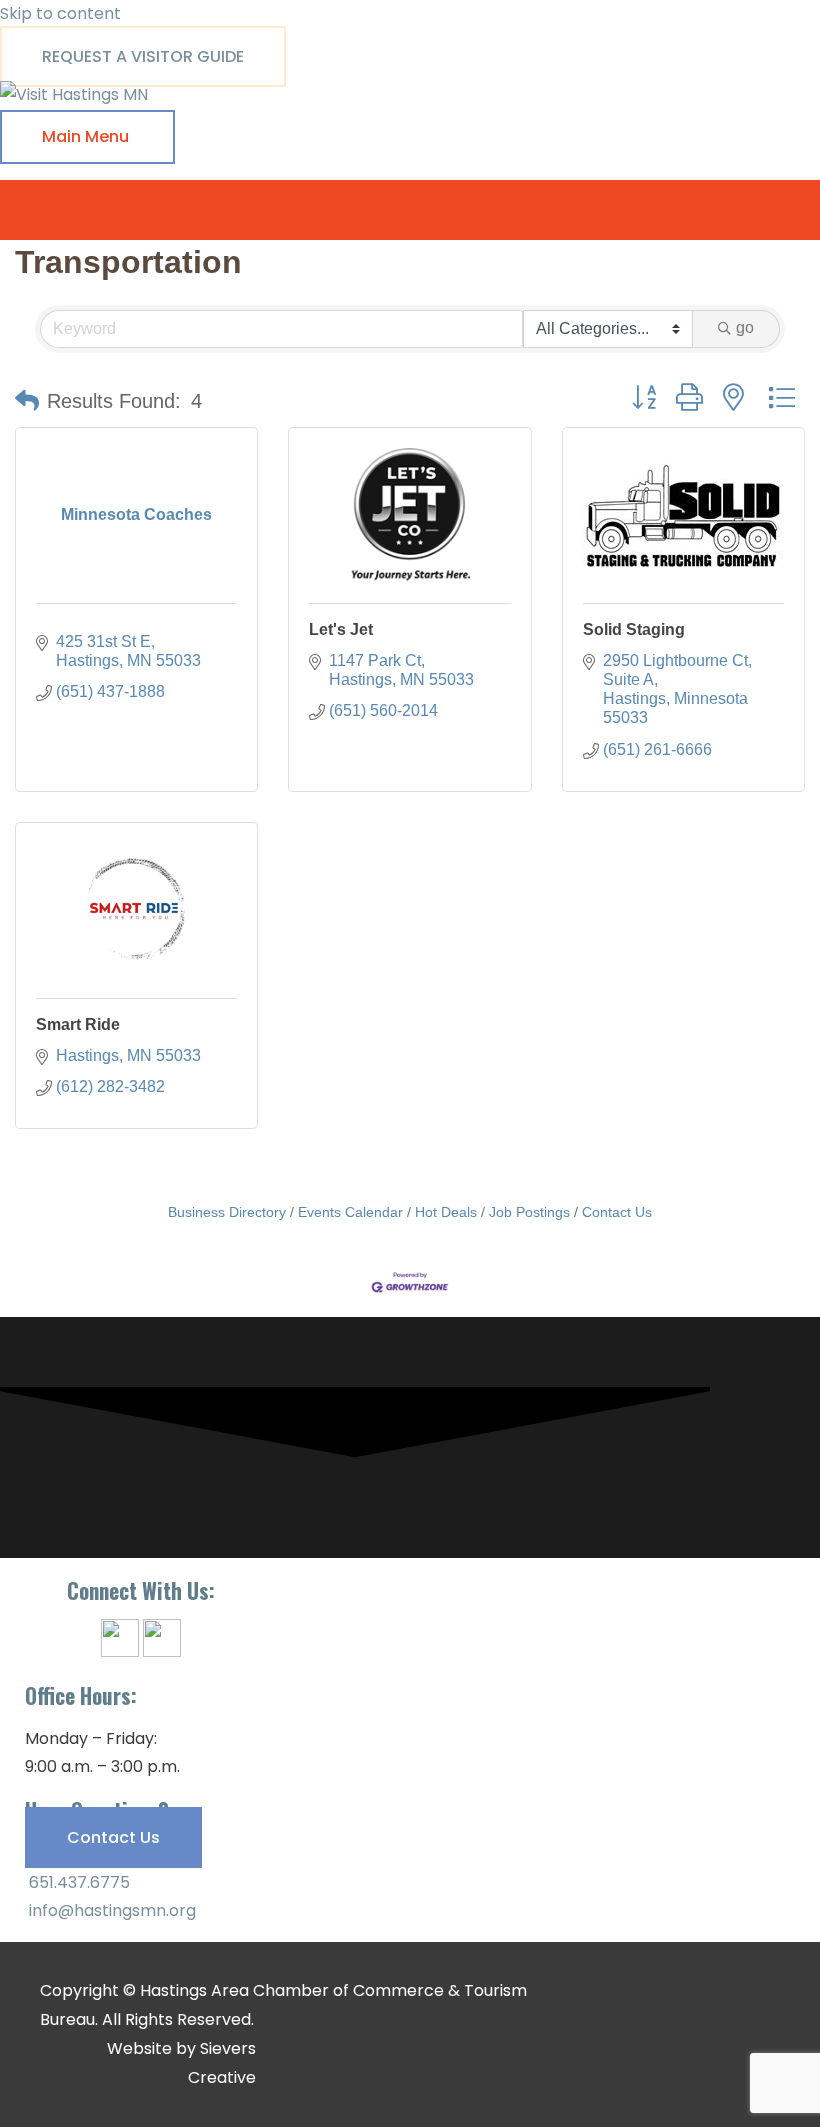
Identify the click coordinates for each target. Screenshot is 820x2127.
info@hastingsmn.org (110, 1910)
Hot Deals (446, 1212)
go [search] (745, 327)
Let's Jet (341, 629)
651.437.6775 (77, 1882)
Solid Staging (634, 629)
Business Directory (227, 1212)
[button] (27, 401)
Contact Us (617, 1212)
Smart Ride (78, 1024)
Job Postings (529, 1212)
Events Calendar (350, 1212)
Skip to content (60, 13)
